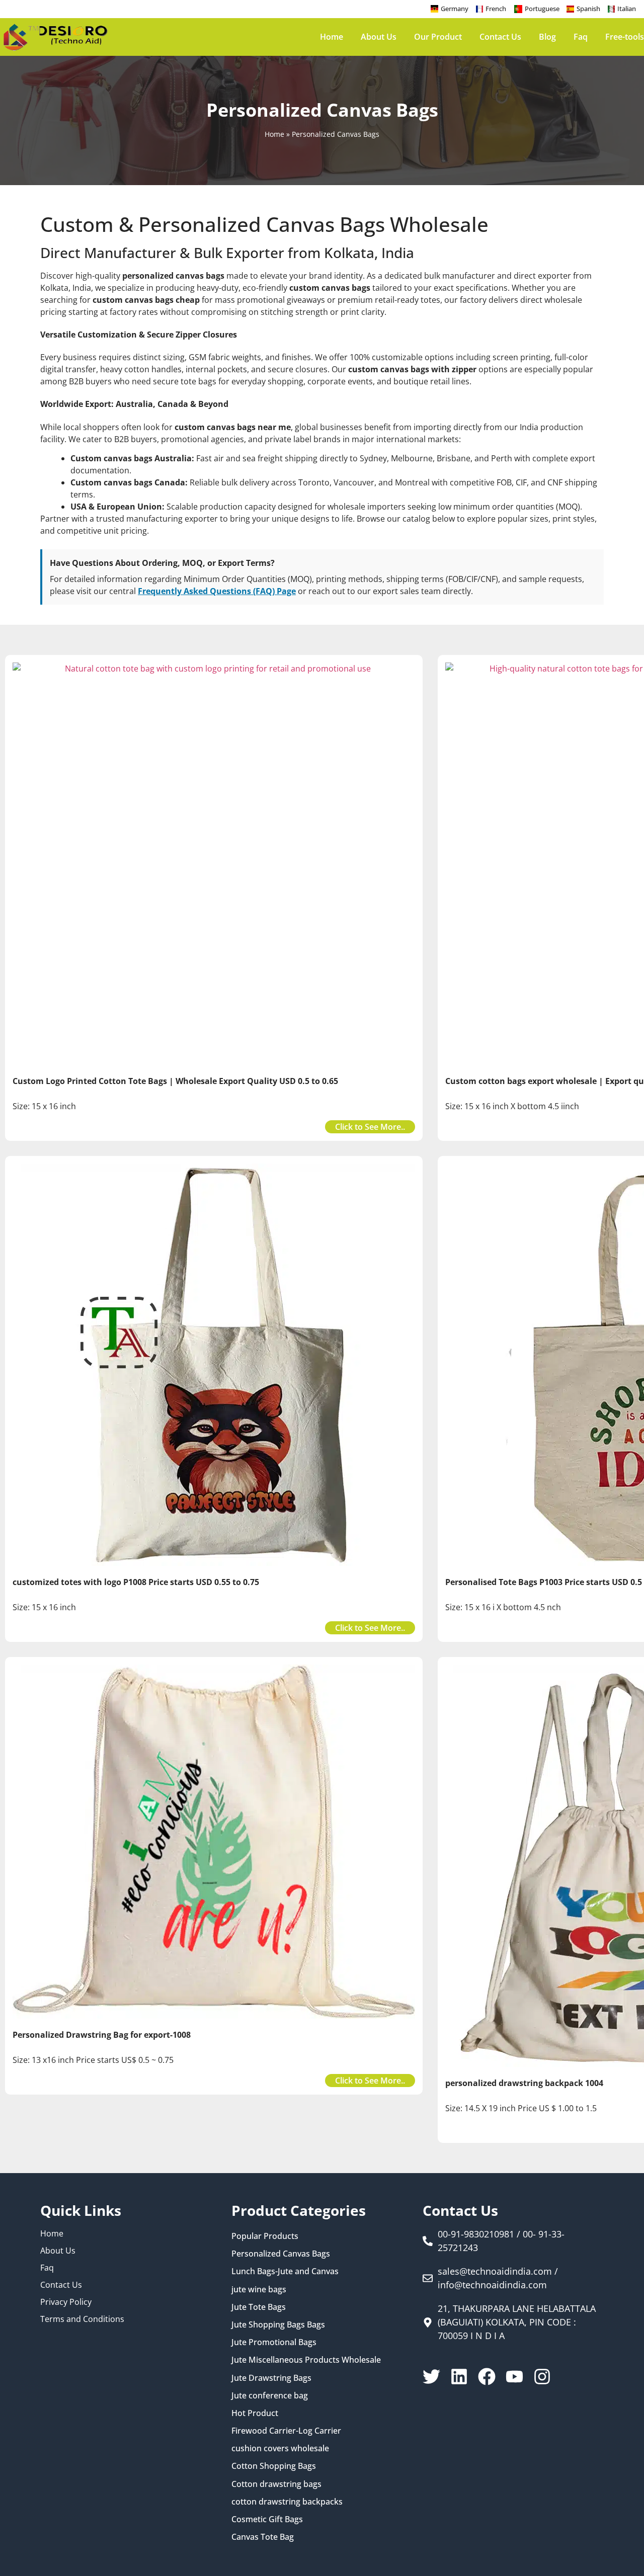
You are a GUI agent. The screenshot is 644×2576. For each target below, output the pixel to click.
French (496, 9)
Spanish (588, 9)
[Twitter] (431, 2377)
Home (332, 37)
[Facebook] (487, 2377)
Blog (547, 37)
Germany (455, 9)
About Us (379, 37)
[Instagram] (542, 2377)
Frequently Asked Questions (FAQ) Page (217, 591)
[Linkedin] (459, 2377)
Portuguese (542, 9)
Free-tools (625, 37)
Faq (581, 37)
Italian (627, 9)
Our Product (438, 37)
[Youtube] (514, 2377)
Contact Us (500, 37)
